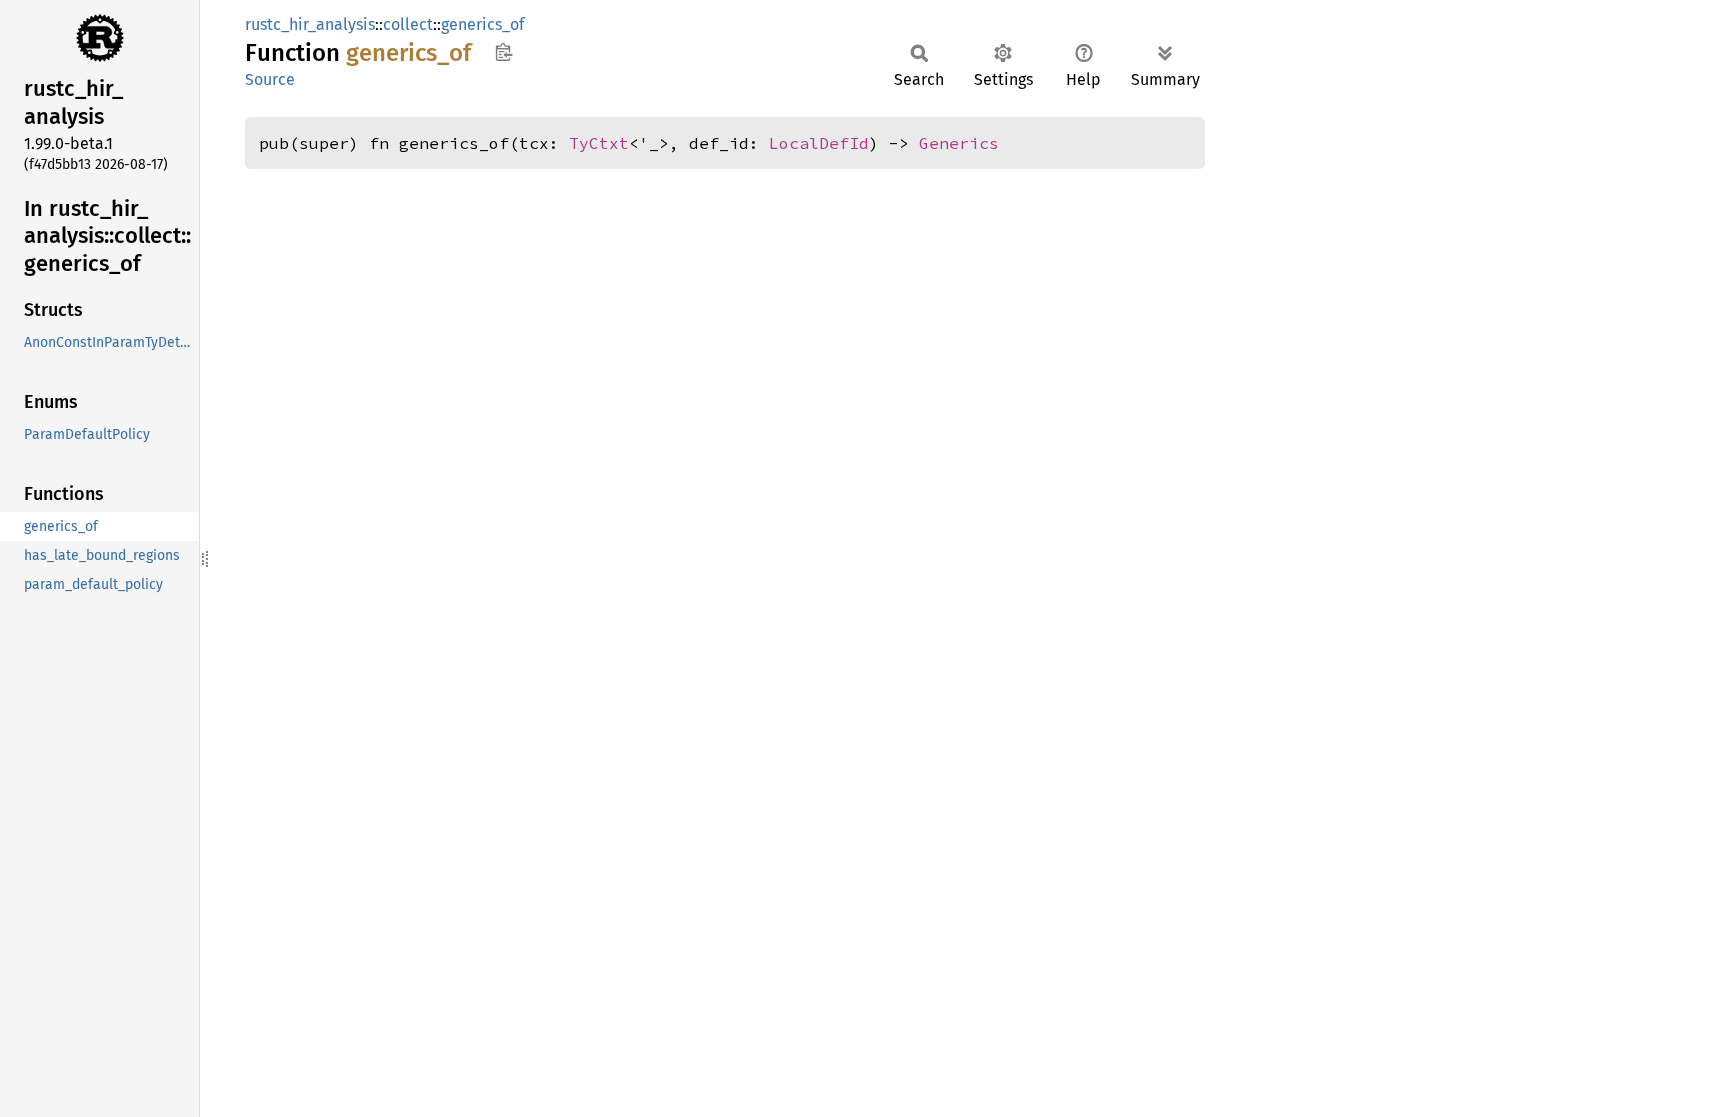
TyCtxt (599, 143)
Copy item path (503, 52)
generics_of (482, 24)
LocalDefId (819, 143)
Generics (959, 143)
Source (270, 79)
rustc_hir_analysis (310, 24)
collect (408, 24)
